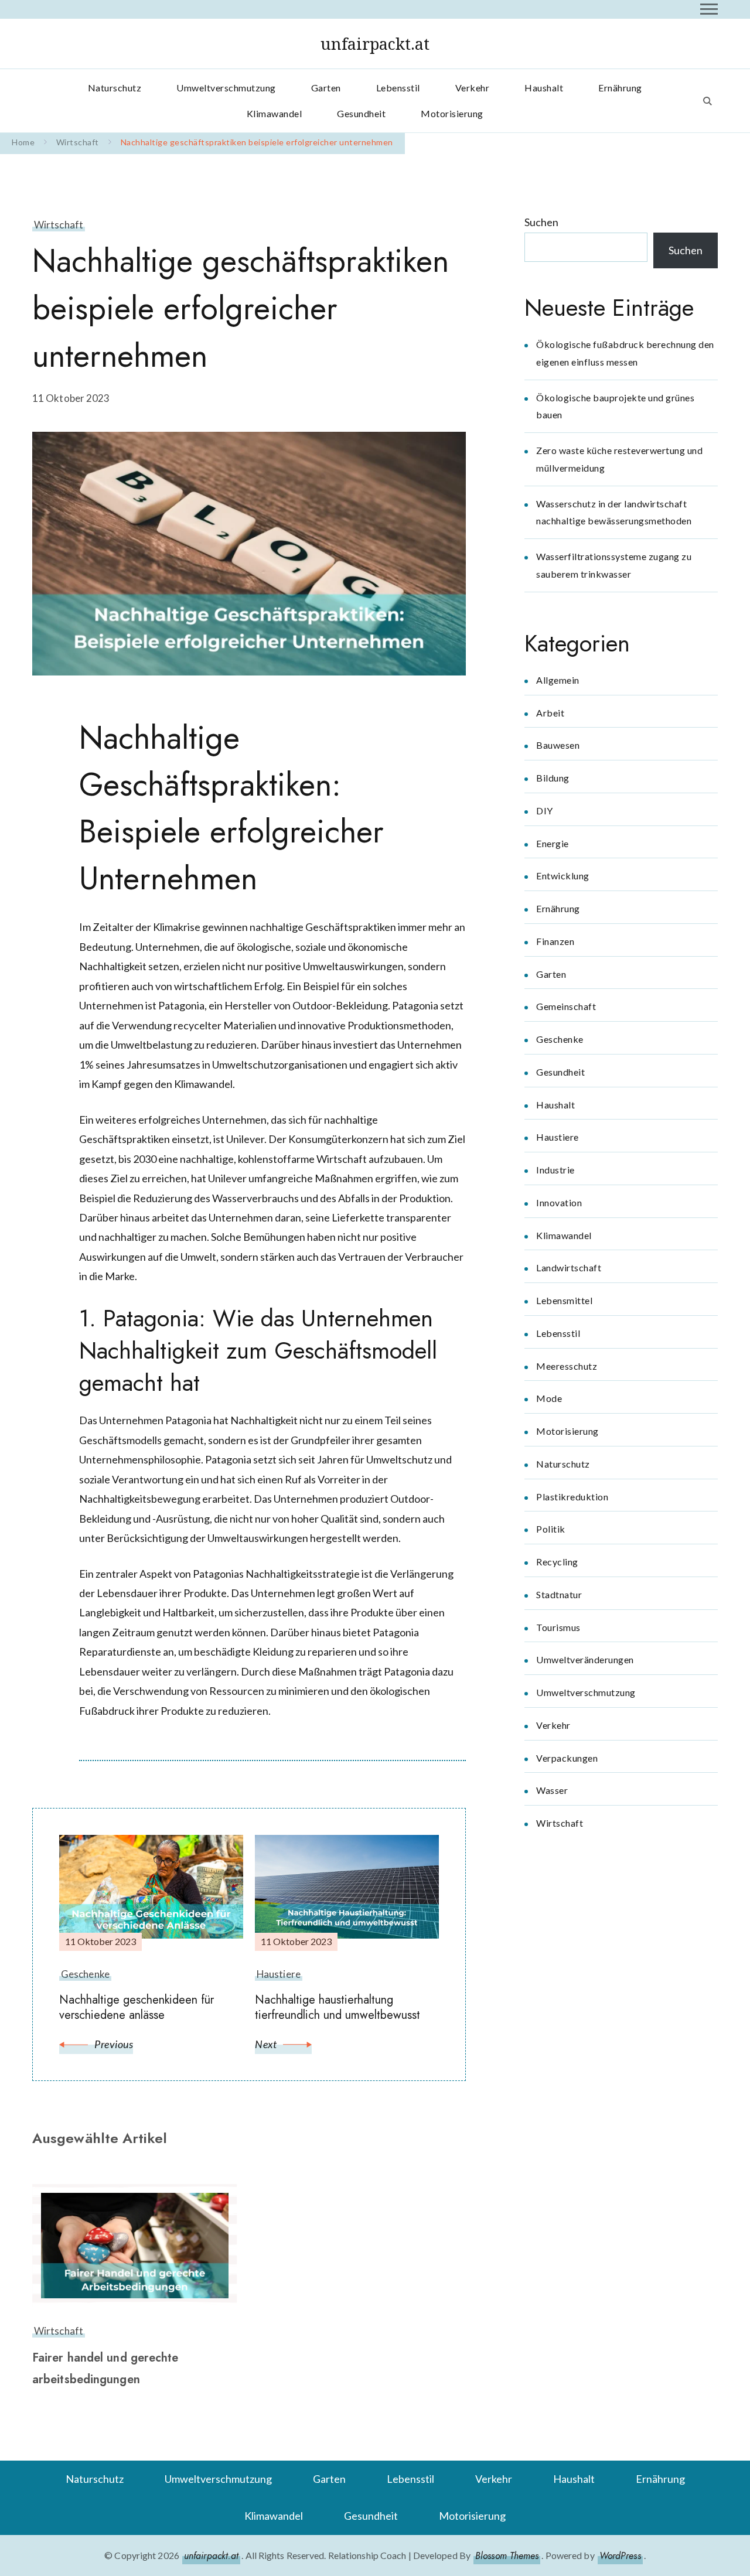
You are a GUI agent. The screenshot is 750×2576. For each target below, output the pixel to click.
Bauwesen (558, 745)
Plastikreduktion (572, 1497)
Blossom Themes (507, 2556)
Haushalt (544, 88)
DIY (545, 811)
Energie (553, 843)
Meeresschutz (567, 1366)
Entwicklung (563, 876)
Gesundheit (361, 113)
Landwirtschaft (569, 1267)
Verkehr (473, 88)
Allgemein (558, 680)
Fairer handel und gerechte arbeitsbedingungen (105, 2369)
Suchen (541, 222)
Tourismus (558, 1627)
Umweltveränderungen (585, 1659)
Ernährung (620, 88)
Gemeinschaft (566, 1006)
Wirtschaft (59, 225)
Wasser (552, 1790)
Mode (549, 1398)
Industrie (555, 1170)
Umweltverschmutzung (226, 88)
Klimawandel (275, 113)
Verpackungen (567, 1758)
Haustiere (558, 1137)
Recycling (557, 1562)
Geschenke (560, 1039)
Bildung (553, 778)
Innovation (559, 1202)
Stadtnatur (559, 1594)
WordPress (620, 2556)
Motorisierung (452, 113)
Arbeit (550, 713)
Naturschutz (115, 88)
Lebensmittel (564, 1300)
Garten (326, 88)
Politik (551, 1529)
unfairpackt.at (375, 44)
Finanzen (555, 941)
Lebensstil (398, 88)
